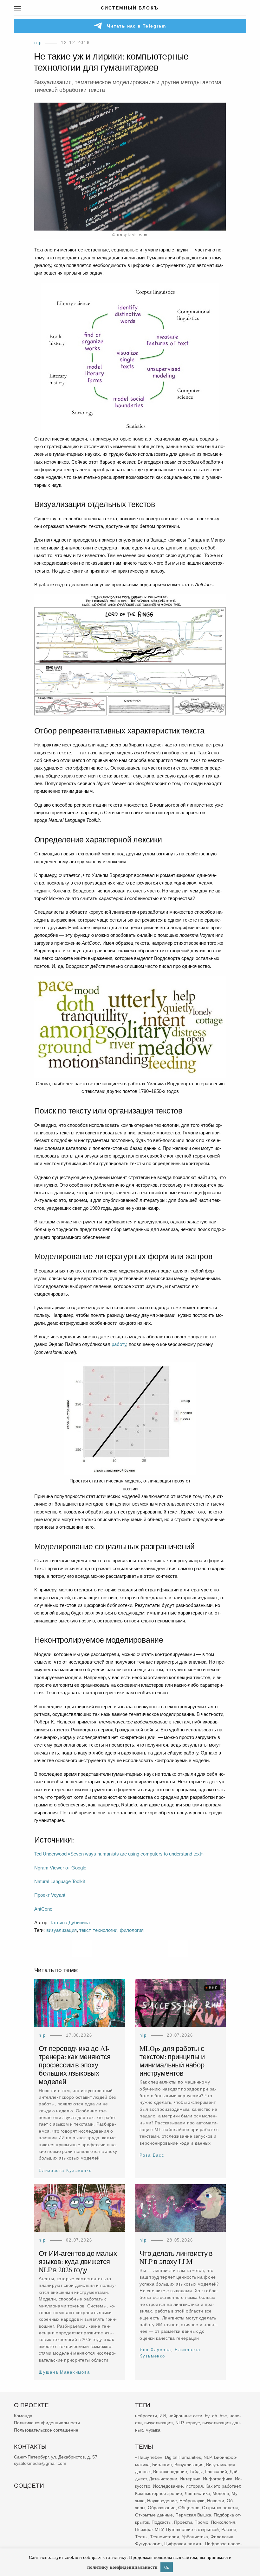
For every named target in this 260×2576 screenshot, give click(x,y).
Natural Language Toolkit (60, 1881)
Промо (201, 2522)
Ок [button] (167, 2567)
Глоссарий (216, 2471)
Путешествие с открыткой (192, 2529)
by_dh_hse (216, 2415)
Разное (229, 2529)
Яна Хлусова (155, 2350)
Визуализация (189, 2464)
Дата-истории (163, 2479)
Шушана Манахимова (64, 2372)
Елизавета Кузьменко (65, 2170)
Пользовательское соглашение (46, 2430)
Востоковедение (170, 2471)
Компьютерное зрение (159, 2493)
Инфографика (218, 2479)
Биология (162, 2464)
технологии (105, 1930)
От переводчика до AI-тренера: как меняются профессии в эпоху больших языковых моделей (75, 2065)
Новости (216, 2500)
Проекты (183, 2522)
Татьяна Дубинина (70, 1922)
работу (119, 1344)
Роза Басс (152, 2156)
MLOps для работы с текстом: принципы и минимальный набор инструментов (172, 2061)
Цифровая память (183, 2544)
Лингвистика (197, 2493)
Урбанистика (195, 2536)
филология (132, 1930)
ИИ (163, 2415)
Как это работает (223, 2486)
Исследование (168, 2486)
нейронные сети (185, 2415)
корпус (193, 2423)
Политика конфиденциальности (47, 2423)
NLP (38, 42)
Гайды (196, 2471)
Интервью (190, 2479)
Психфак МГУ (149, 2529)
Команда (23, 2415)
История (194, 2486)
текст (85, 1930)
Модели (221, 2493)
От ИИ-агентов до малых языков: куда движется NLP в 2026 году (78, 2261)
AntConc (43, 1909)
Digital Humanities (183, 2457)
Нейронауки (192, 2500)
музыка (153, 2430)
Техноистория (165, 2536)
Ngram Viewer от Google (60, 1868)
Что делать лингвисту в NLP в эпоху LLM (176, 2257)
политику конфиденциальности (122, 2567)
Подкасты (162, 2522)
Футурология (148, 2544)
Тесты (141, 2536)
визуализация (62, 1930)
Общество (189, 2508)
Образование (162, 2508)
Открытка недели (220, 2508)
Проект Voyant (50, 1895)
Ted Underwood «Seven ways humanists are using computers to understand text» (119, 1854)
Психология (223, 2522)
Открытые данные (154, 2515)
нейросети (146, 2415)
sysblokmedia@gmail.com (40, 2463)
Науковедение (162, 2500)
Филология (222, 2536)
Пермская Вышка (193, 2515)
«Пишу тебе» (149, 2457)
